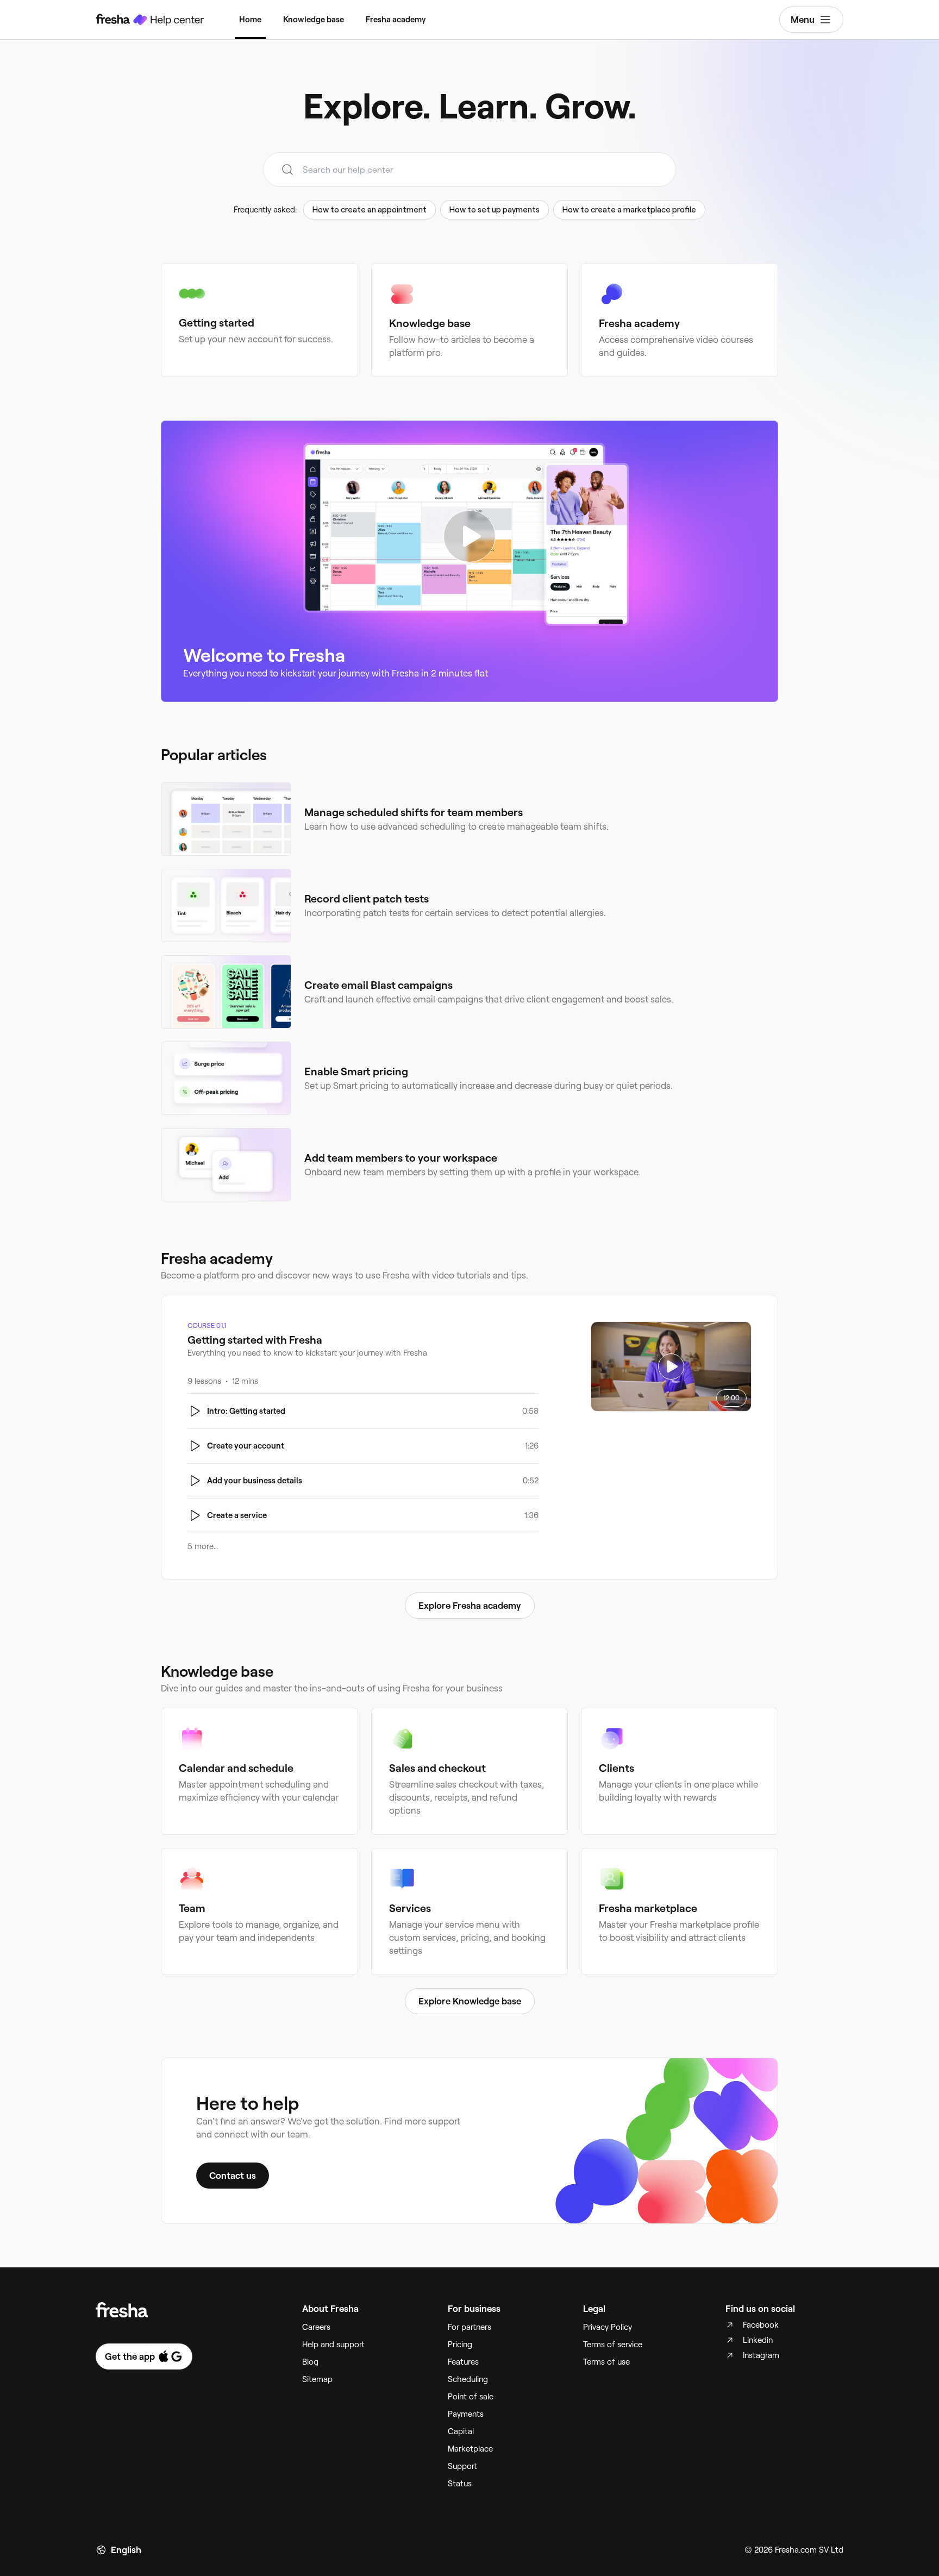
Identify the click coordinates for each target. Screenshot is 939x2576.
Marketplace (470, 2449)
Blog (310, 2362)
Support (462, 2466)
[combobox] (469, 170)
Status (460, 2484)
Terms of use (606, 2362)
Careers (316, 2327)
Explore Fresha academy (470, 1606)
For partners (469, 2327)
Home (250, 20)
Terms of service (613, 2345)
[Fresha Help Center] (150, 20)
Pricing (460, 2345)
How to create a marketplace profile (629, 210)
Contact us (233, 2176)
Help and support (333, 2345)
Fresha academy (396, 20)
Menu (803, 20)
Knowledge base (314, 20)
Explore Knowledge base (470, 2001)
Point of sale (471, 2397)
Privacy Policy (608, 2327)
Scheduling (468, 2379)
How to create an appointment (370, 210)
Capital (461, 2431)
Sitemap (317, 2379)
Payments (466, 2414)
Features (463, 2362)
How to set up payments (494, 210)
